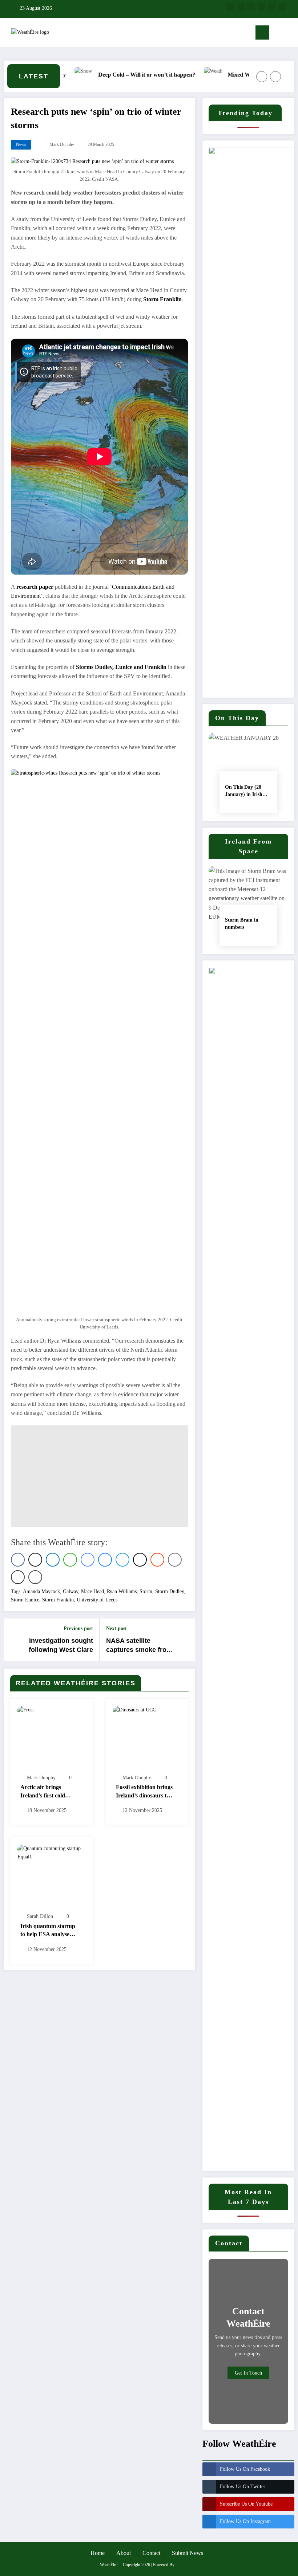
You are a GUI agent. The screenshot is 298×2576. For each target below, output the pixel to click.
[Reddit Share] (157, 1560)
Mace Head (92, 1591)
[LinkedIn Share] (53, 1560)
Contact (151, 2553)
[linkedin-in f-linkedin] (272, 7)
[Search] (278, 34)
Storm (146, 1591)
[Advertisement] (99, 1476)
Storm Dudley (170, 1591)
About (124, 2553)
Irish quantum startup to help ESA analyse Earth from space (48, 1931)
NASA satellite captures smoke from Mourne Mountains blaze (139, 1646)
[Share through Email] (175, 1560)
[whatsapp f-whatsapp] (282, 7)
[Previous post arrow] (13, 1640)
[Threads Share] (140, 1560)
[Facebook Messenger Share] (88, 1560)
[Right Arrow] (275, 77)
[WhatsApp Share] (70, 1560)
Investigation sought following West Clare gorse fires (61, 1646)
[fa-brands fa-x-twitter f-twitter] (241, 7)
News (21, 144)
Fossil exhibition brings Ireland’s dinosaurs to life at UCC (144, 1792)
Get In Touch (248, 2373)
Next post (116, 1628)
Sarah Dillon (40, 1916)
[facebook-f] (230, 7)
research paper (35, 587)
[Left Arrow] (262, 77)
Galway (71, 1591)
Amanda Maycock (41, 1591)
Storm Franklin (162, 299)
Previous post (78, 1628)
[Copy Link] (35, 1577)
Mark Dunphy (62, 144)
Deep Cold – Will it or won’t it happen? (121, 75)
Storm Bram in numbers (242, 924)
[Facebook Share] (18, 1560)
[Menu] (262, 32)
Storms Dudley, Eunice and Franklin (122, 667)
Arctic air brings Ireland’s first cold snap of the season (43, 1792)
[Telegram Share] (122, 1560)
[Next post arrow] (185, 1640)
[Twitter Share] (35, 1560)
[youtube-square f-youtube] (261, 7)
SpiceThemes (187, 2565)
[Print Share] (18, 1577)
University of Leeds (97, 1600)
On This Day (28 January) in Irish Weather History (244, 791)
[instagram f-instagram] (251, 7)
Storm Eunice (25, 1600)
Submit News (188, 2553)
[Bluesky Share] (105, 1560)
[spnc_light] (290, 34)
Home (98, 2553)
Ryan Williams (122, 1591)
